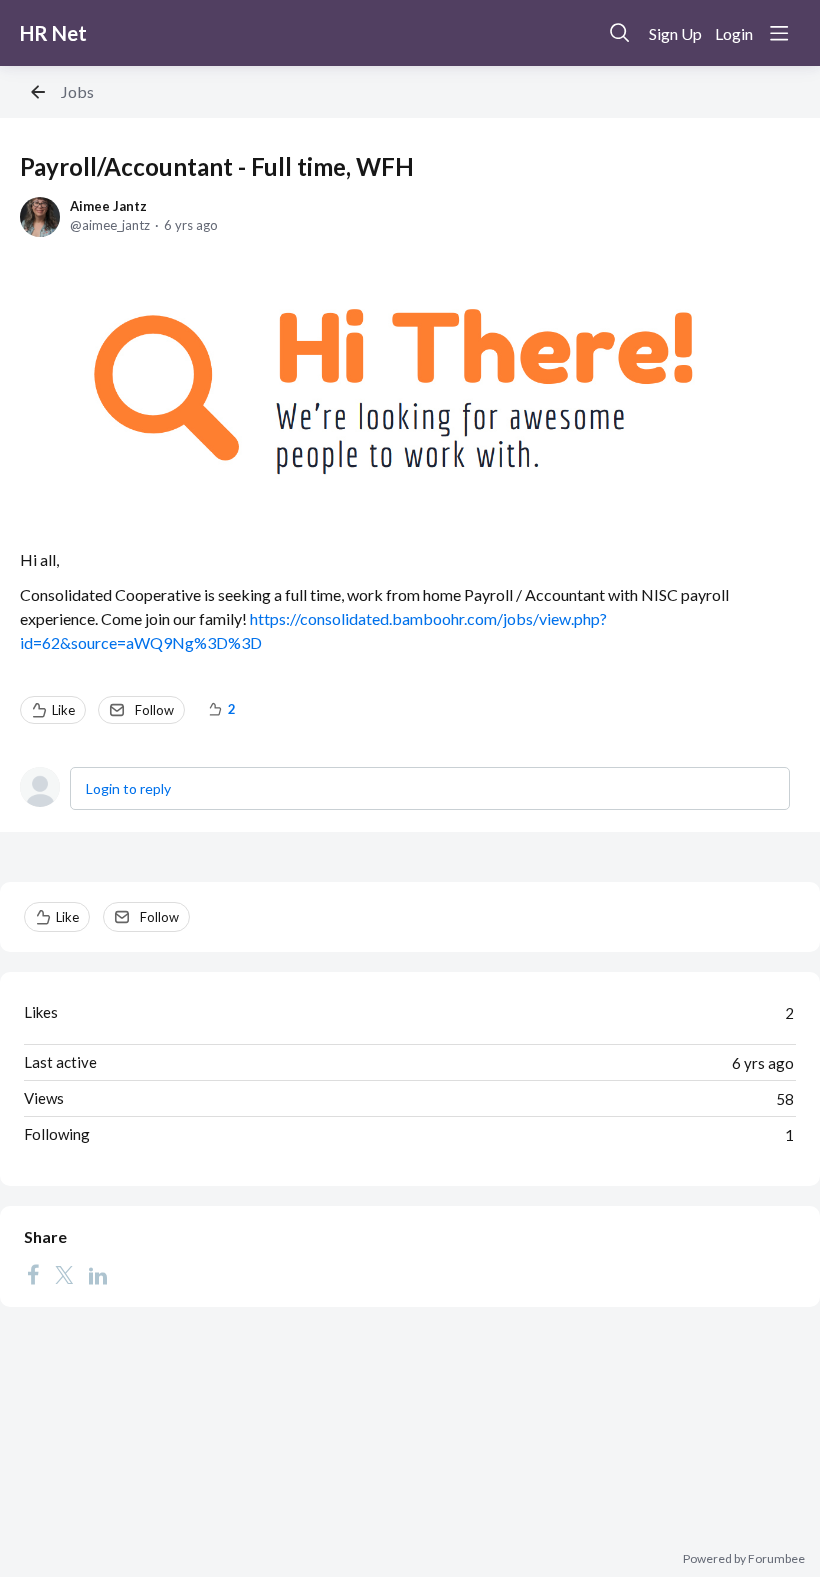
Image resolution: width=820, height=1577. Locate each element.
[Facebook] (33, 1275)
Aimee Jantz (108, 206)
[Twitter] (64, 1275)
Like (63, 710)
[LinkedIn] (98, 1275)
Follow (154, 710)
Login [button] (734, 33)
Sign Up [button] (675, 33)
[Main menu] (779, 33)
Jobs (77, 91)
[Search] (620, 33)
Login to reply (128, 788)
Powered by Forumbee (744, 1559)
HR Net (53, 33)
